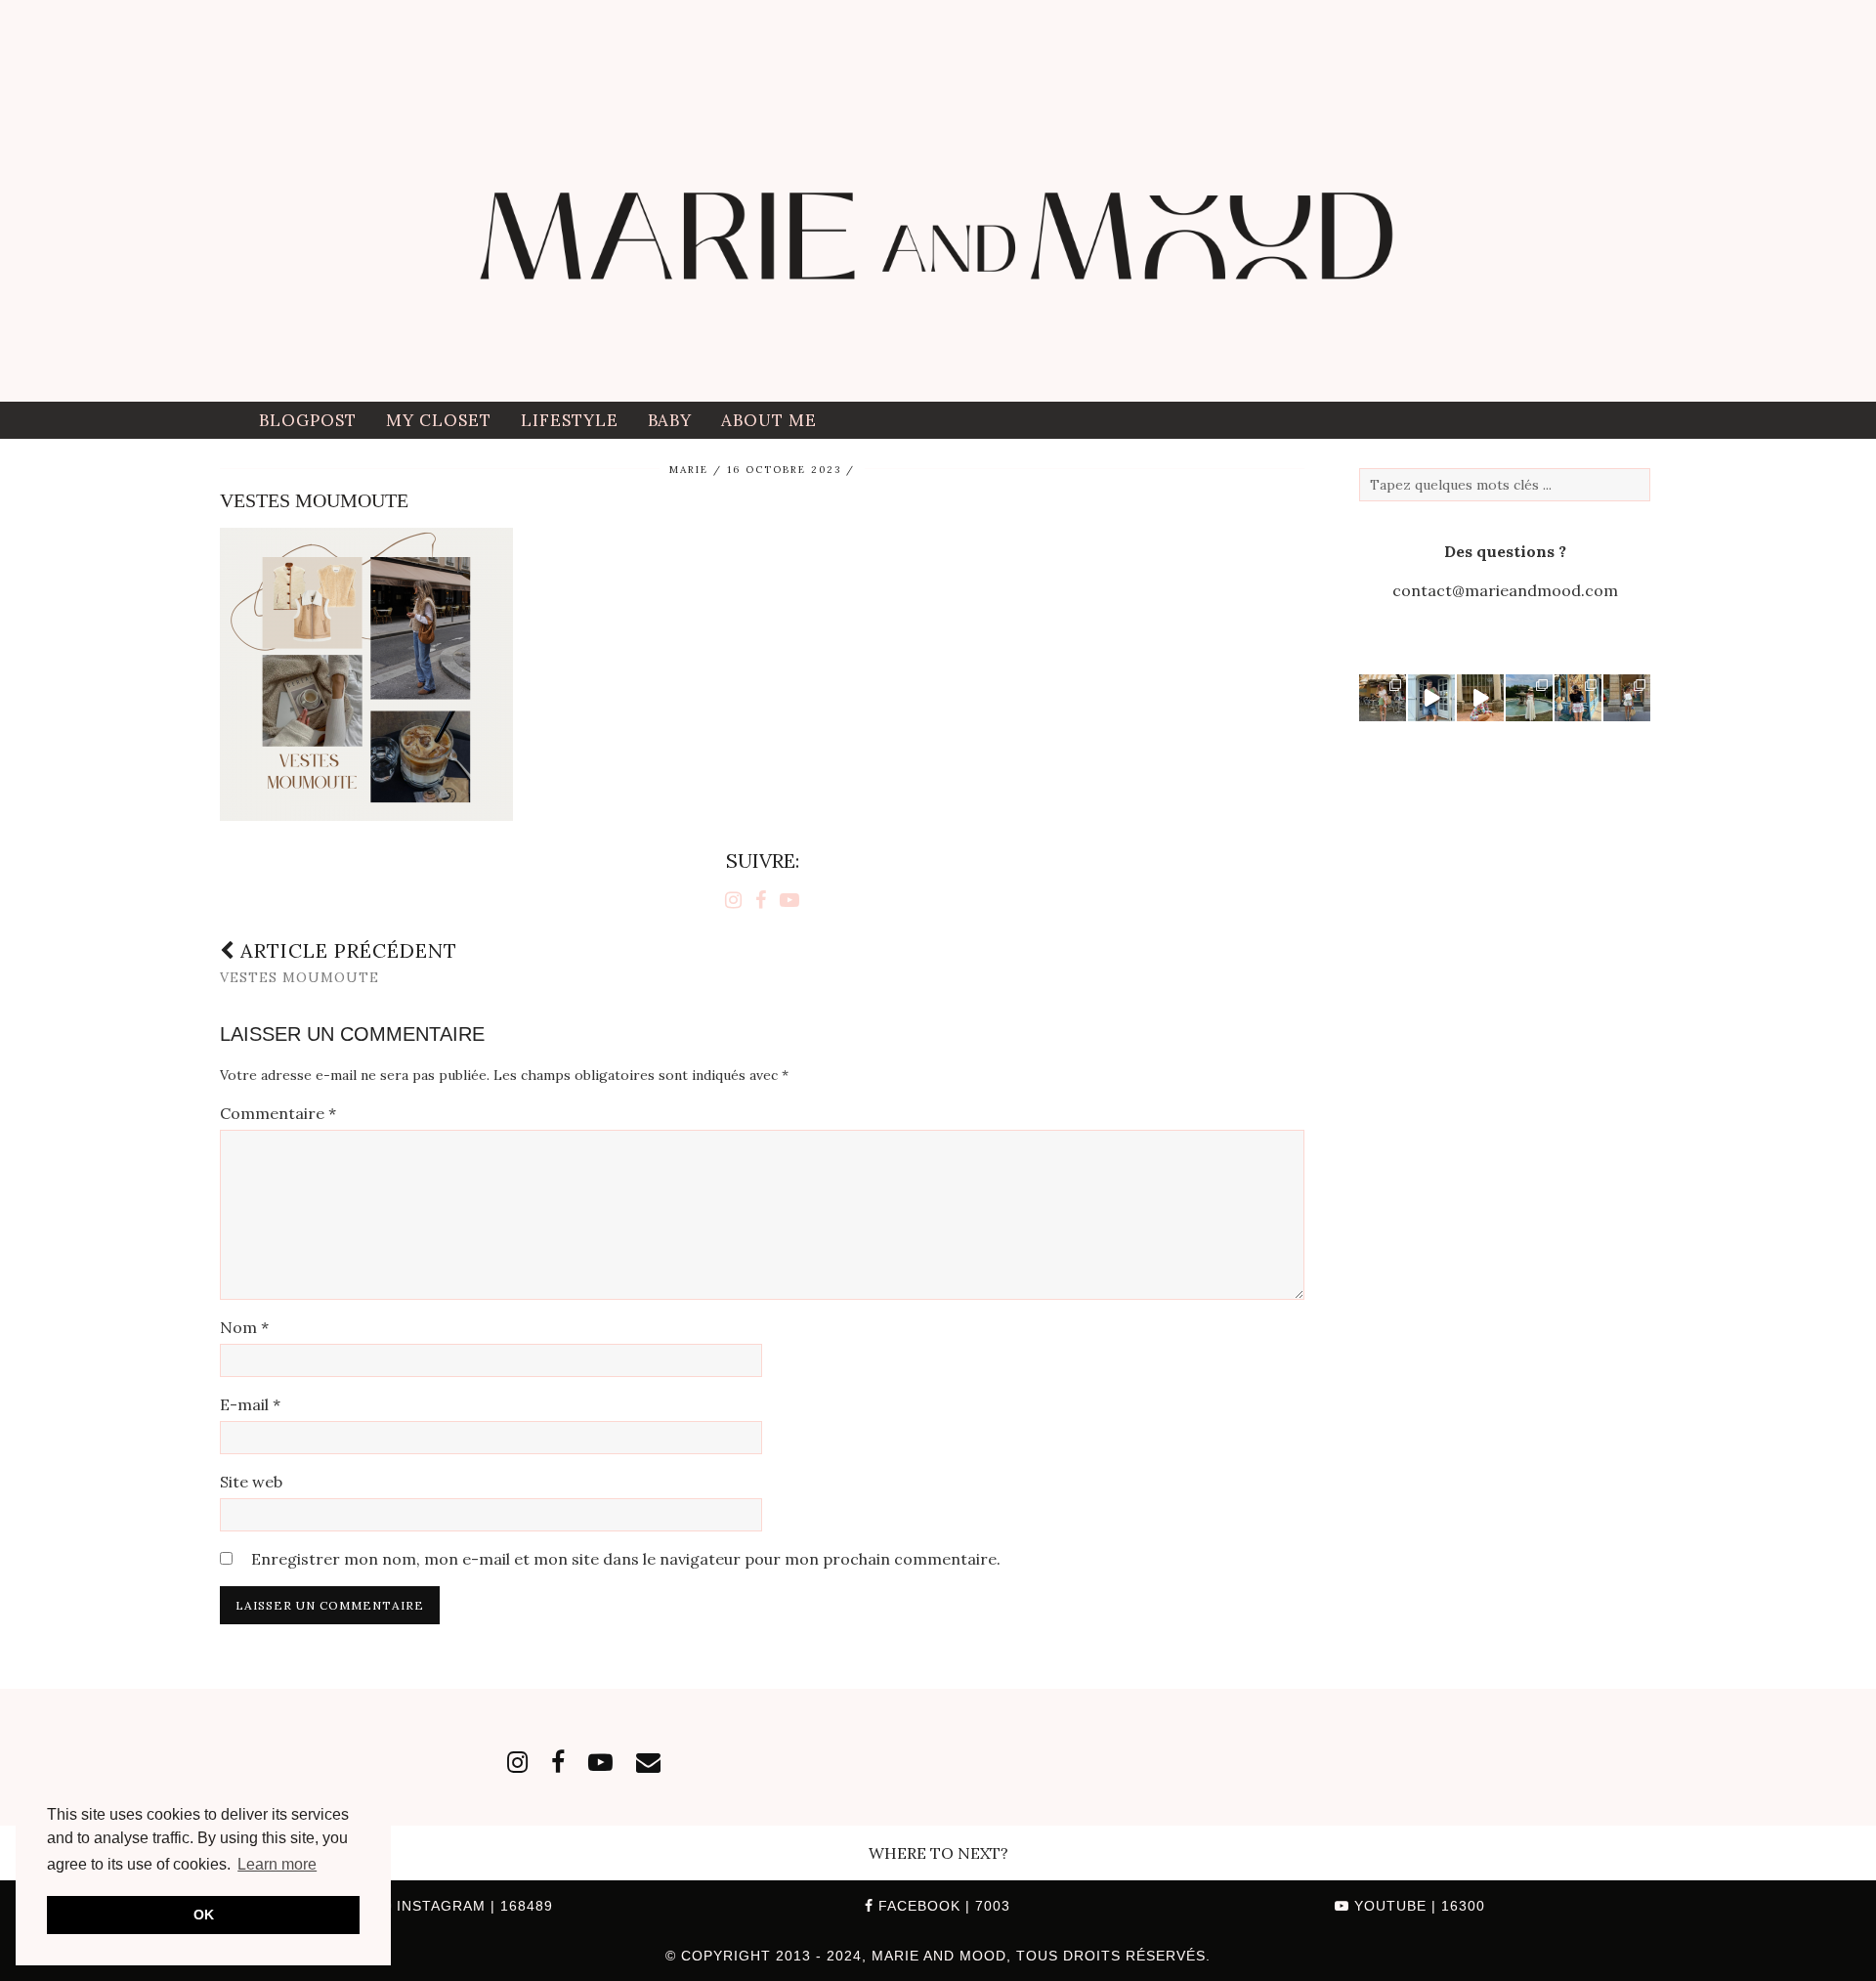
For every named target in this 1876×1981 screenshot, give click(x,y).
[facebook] (558, 1762)
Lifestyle (570, 420)
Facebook (942, 1906)
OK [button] (204, 1915)
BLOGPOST (308, 420)
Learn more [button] (277, 1864)
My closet (439, 420)
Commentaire (278, 1113)
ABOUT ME (769, 420)
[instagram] (517, 1762)
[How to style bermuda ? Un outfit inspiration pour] (1431, 698)
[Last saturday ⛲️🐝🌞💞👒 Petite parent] (1529, 698)
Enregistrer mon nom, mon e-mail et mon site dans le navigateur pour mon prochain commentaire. (626, 1559)
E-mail (250, 1404)
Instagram (472, 1906)
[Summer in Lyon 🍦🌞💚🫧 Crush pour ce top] (1383, 698)
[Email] (648, 1762)
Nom (244, 1327)
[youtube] (600, 1762)
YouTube (1417, 1906)
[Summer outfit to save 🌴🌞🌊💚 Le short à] (1627, 698)
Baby (670, 420)
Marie (689, 470)
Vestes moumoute (339, 962)
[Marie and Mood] (938, 201)
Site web (251, 1482)
